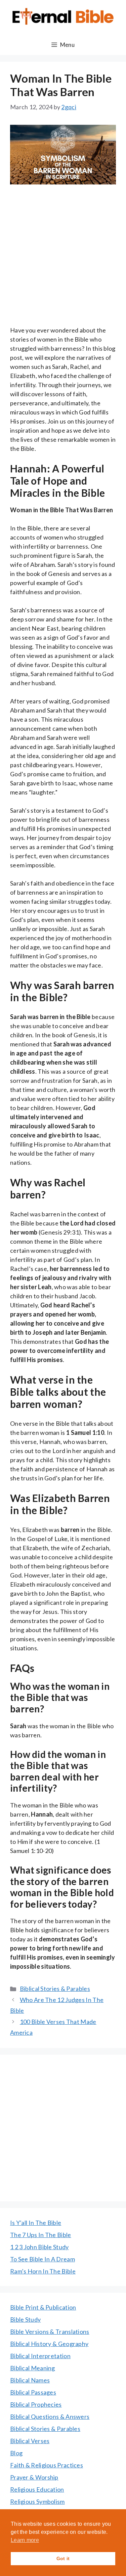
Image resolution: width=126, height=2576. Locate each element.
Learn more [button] (25, 2540)
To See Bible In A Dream (43, 2259)
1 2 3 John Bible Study (39, 2247)
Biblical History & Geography (49, 2344)
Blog (16, 2453)
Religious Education (37, 2489)
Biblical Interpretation (40, 2356)
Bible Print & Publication (43, 2307)
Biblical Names (30, 2380)
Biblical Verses (30, 2441)
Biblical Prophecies (36, 2404)
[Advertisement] (63, 260)
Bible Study (25, 2319)
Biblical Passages (33, 2392)
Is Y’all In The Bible (36, 2223)
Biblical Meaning (33, 2368)
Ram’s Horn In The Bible (43, 2271)
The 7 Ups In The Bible (41, 2235)
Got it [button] (63, 2558)
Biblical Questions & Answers (50, 2416)
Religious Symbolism (37, 2501)
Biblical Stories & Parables (55, 1989)
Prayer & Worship (34, 2477)
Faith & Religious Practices (47, 2465)
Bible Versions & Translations (50, 2332)
